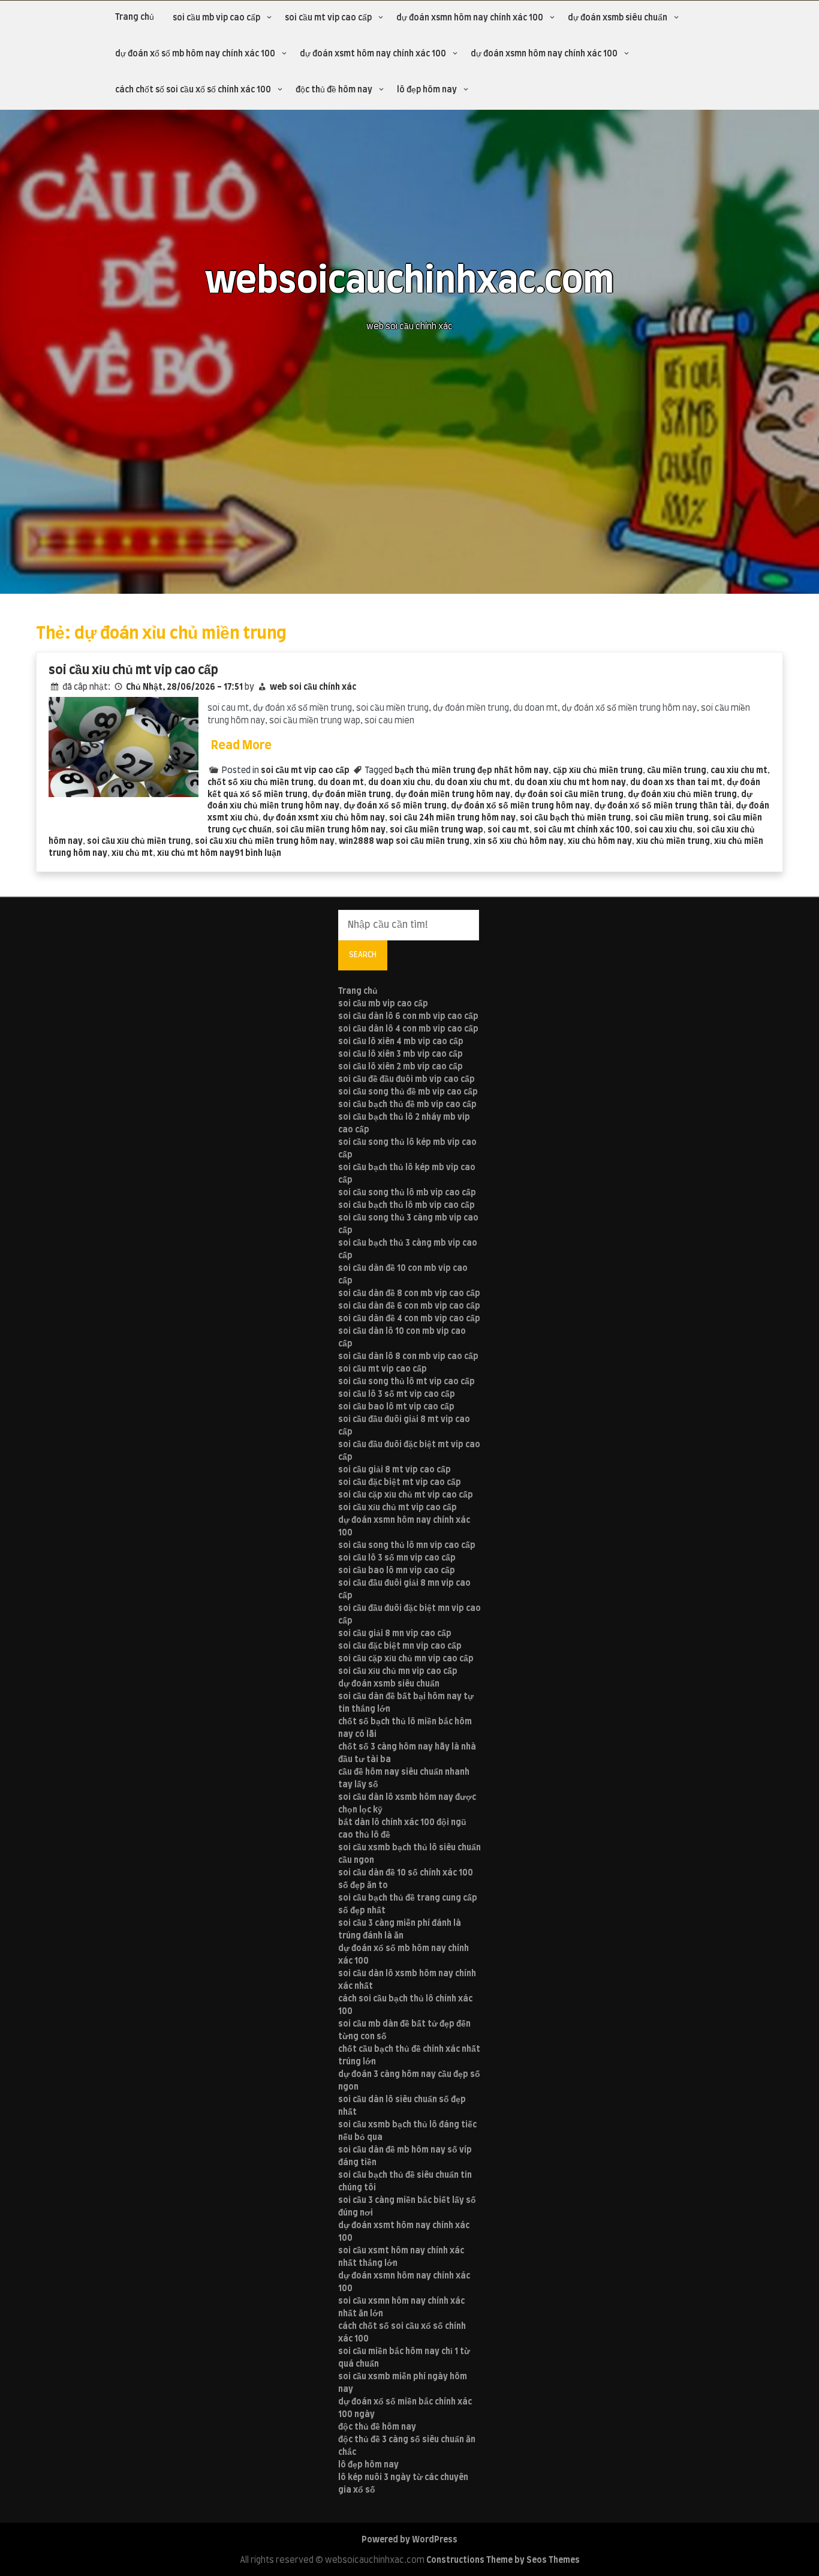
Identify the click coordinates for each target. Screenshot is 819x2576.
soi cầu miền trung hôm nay (331, 830)
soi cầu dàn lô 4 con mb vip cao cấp (408, 1029)
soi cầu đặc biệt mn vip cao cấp (400, 1646)
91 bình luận (258, 853)
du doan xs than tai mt (676, 783)
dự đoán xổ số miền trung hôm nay (520, 806)
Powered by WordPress (409, 2540)
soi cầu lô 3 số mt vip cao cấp (397, 1394)
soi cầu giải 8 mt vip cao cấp (395, 1470)
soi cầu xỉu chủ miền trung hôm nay (265, 841)
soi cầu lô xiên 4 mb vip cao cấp (401, 1042)
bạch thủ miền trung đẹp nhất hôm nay (472, 771)
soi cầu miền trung (672, 818)
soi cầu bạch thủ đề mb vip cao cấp (407, 1105)
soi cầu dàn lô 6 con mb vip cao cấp (408, 1017)
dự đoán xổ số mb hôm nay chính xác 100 (195, 54)
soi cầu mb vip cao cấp (216, 18)
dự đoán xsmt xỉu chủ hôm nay (324, 818)
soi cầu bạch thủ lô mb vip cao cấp (407, 1206)
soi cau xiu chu (663, 830)
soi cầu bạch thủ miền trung (575, 818)
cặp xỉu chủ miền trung (598, 771)
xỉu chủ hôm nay (600, 841)
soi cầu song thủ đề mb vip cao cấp (408, 1092)
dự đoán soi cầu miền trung (569, 795)
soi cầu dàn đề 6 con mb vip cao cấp (409, 1306)
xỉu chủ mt (132, 853)
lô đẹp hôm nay (427, 90)
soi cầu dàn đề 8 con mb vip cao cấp (409, 1294)
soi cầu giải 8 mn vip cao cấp (395, 1634)
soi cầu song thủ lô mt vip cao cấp (407, 1382)
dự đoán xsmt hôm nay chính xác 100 (373, 54)
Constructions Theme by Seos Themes (503, 2560)
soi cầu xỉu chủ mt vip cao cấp (133, 670)
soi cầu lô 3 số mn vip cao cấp (397, 1558)
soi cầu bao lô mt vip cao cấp (396, 1407)
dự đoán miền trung (351, 795)
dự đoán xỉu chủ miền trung (682, 795)
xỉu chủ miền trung (673, 841)
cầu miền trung (677, 771)
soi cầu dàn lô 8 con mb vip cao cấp (408, 1357)
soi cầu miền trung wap (436, 830)
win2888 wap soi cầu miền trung (404, 841)
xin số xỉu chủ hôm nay (519, 841)
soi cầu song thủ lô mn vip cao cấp (407, 1546)
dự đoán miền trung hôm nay (453, 795)
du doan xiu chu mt (472, 783)
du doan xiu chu (399, 783)
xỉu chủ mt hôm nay (196, 853)
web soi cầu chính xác (313, 687)
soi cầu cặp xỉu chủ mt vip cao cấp (406, 1495)
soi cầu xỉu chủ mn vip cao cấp (398, 1672)
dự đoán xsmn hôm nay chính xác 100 (470, 18)
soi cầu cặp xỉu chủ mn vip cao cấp (406, 1659)
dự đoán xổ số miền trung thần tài (663, 806)
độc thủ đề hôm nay (334, 90)
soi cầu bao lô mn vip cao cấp (397, 1571)
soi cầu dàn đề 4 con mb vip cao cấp (409, 1319)
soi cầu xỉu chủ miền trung (139, 841)
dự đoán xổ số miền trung (395, 806)
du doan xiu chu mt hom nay (570, 783)
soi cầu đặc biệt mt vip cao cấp (400, 1483)
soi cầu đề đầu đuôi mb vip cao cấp (407, 1080)
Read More (241, 746)
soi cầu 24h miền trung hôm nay (452, 818)
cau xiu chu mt (739, 771)
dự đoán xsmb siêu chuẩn (618, 18)
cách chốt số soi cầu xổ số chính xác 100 (193, 90)
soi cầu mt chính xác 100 (582, 830)
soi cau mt (508, 830)
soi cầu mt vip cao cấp (328, 18)
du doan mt (341, 783)
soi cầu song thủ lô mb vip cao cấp (407, 1193)
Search (363, 955)
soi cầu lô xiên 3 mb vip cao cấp (401, 1054)
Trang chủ (135, 17)
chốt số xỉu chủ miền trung (261, 783)
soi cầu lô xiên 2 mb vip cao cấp (401, 1067)
